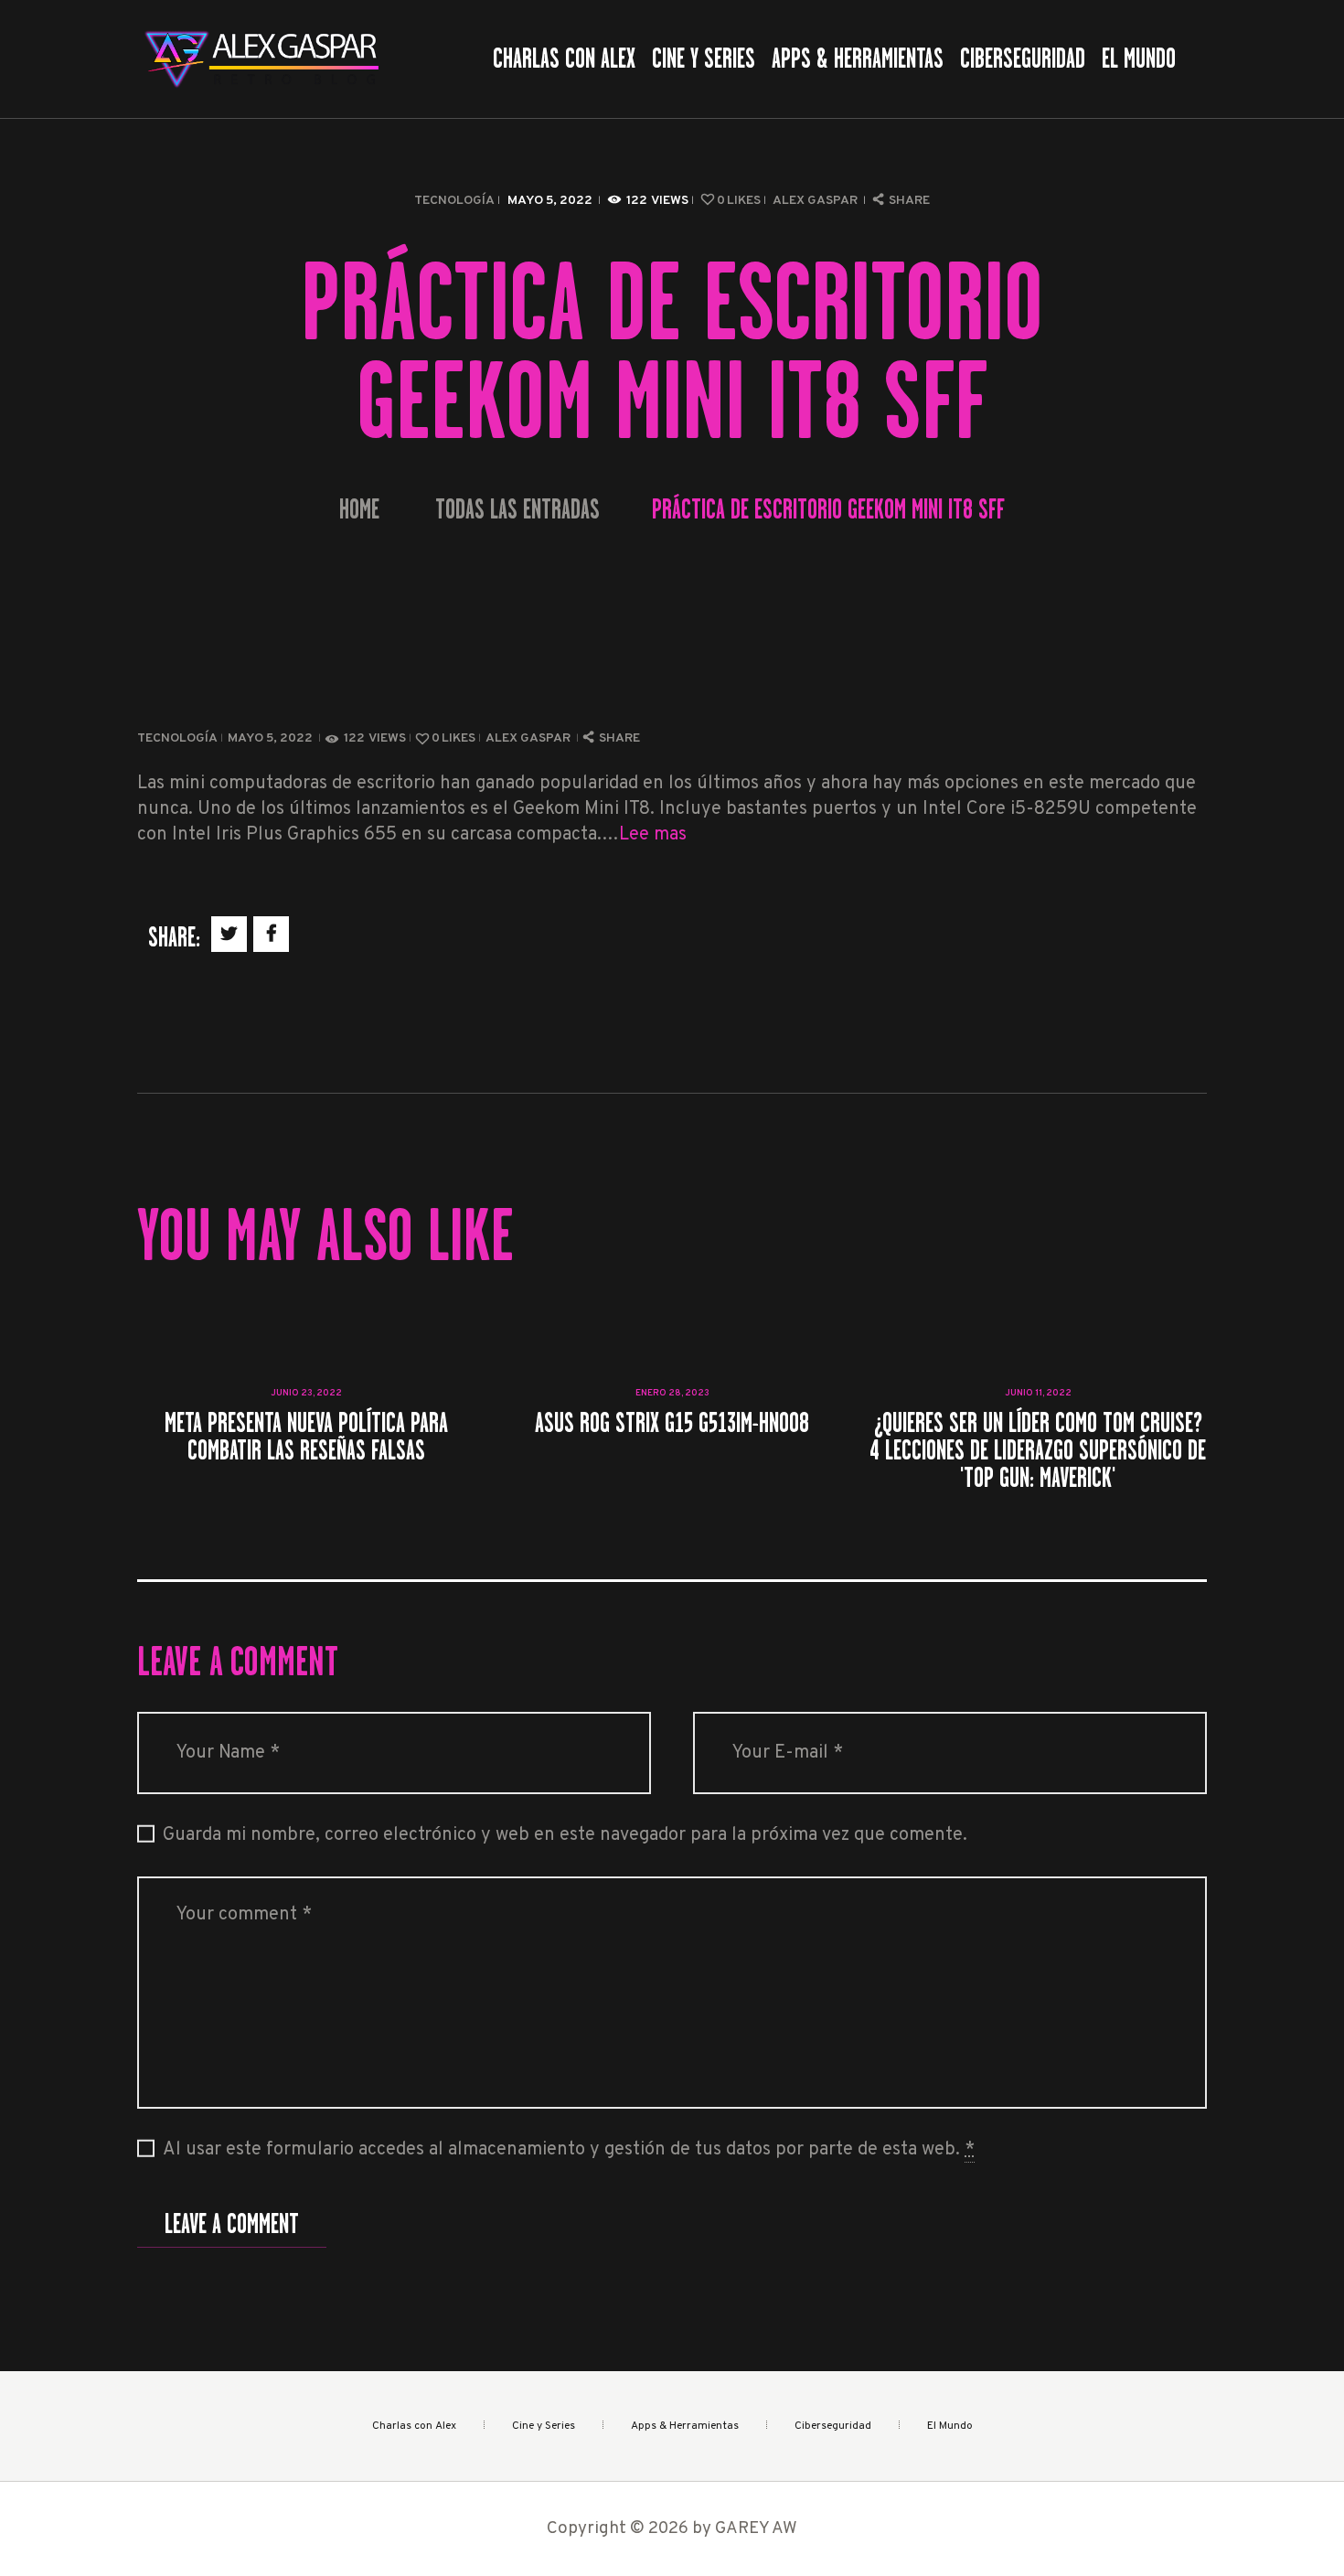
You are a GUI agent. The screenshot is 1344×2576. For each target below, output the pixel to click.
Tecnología (454, 201)
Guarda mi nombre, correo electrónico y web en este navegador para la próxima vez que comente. (565, 1835)
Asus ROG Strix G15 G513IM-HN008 (672, 1423)
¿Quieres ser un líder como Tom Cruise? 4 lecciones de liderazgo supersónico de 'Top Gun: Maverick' (1038, 1450)
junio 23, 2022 (306, 1393)
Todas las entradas (517, 509)
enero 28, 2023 (672, 1393)
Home (359, 510)
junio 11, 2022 (1038, 1393)
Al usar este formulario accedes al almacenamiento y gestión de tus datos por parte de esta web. (569, 2150)
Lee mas (653, 835)
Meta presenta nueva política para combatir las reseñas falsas (306, 1437)
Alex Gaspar (816, 201)
